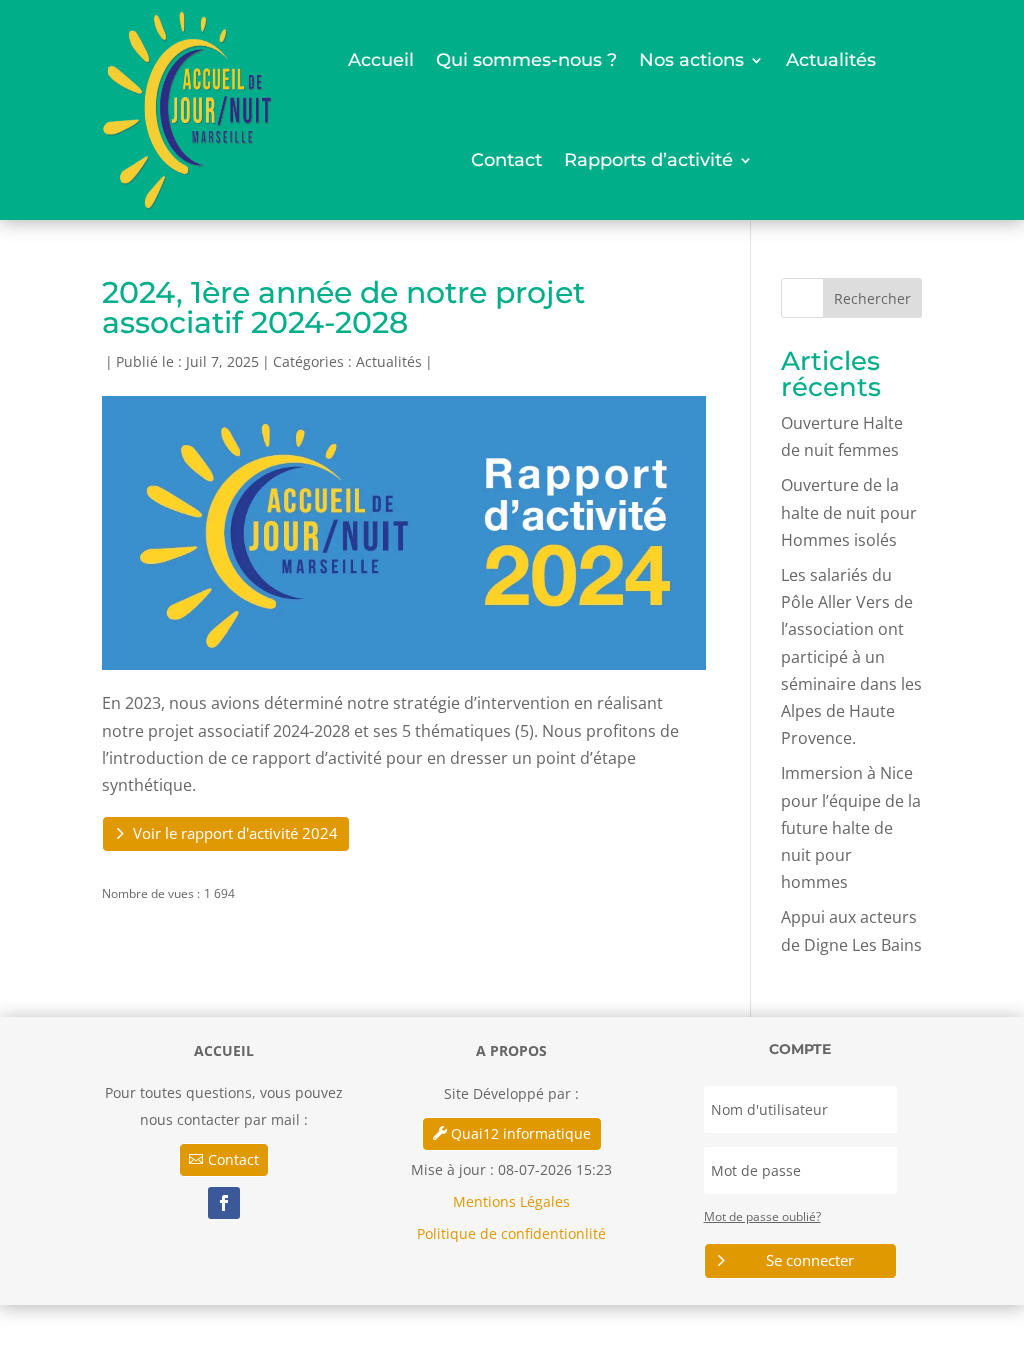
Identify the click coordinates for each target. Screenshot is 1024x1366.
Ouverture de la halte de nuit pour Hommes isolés (849, 512)
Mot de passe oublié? (762, 1216)
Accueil (381, 60)
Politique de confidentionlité (511, 1233)
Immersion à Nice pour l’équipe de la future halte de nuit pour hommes (851, 827)
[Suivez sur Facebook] (224, 1203)
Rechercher (872, 298)
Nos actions (691, 60)
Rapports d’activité (648, 160)
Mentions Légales (511, 1201)
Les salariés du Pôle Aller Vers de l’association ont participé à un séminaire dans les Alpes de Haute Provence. (851, 656)
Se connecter (810, 1260)
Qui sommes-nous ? (526, 60)
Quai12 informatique (521, 1133)
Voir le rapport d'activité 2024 (235, 833)
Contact (506, 160)
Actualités (831, 60)
